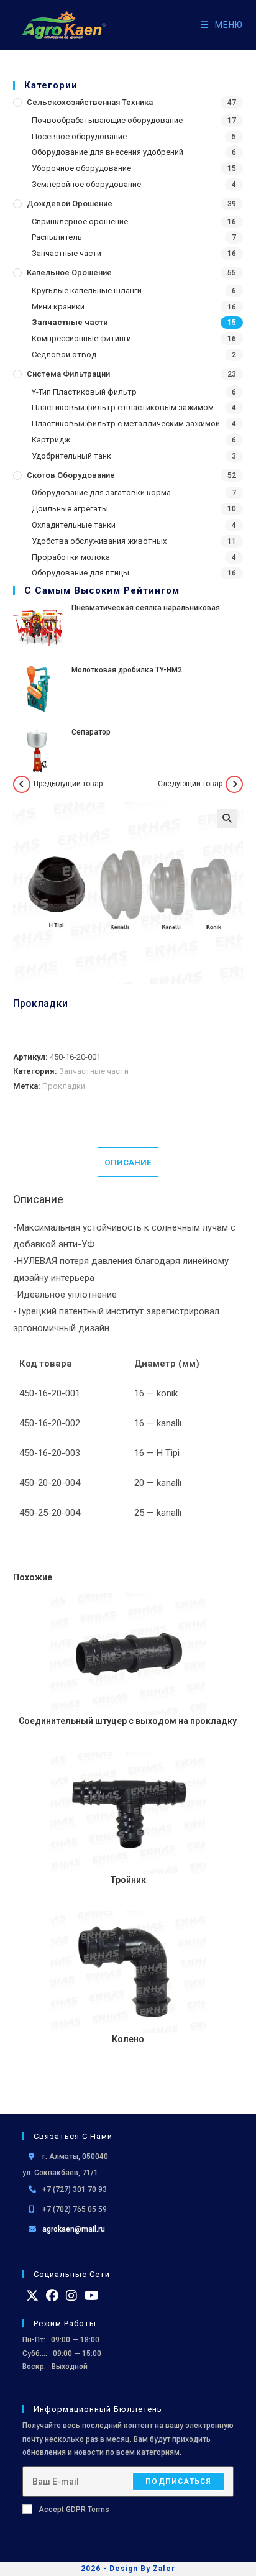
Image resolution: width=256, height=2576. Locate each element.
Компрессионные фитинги (81, 338)
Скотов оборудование (71, 475)
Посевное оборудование (79, 136)
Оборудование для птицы (80, 573)
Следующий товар (190, 784)
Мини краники (58, 307)
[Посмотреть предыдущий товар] (22, 784)
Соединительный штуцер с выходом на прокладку (128, 1721)
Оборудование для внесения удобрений (107, 152)
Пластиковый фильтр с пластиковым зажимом (123, 407)
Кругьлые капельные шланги (87, 291)
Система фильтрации (68, 374)
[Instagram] (71, 2296)
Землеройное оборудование (86, 184)
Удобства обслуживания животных (99, 541)
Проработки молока (71, 557)
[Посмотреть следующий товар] (234, 784)
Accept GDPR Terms (74, 2510)
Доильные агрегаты (70, 509)
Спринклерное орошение (80, 222)
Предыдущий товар (68, 784)
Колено (128, 2039)
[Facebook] (52, 2296)
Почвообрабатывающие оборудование (107, 120)
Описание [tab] (128, 1162)
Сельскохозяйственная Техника (90, 102)
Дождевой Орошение (70, 204)
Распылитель (57, 237)
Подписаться (178, 2482)
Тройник (128, 1880)
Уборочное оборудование (81, 168)
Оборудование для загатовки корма (101, 493)
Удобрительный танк (71, 456)
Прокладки (64, 1086)
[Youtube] (92, 2296)
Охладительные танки (74, 525)
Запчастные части (66, 253)
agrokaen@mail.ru (74, 2229)
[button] (227, 818)
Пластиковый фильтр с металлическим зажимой (126, 424)
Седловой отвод (64, 355)
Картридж (51, 440)
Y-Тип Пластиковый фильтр (84, 392)
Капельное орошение (69, 273)
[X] (32, 2296)
